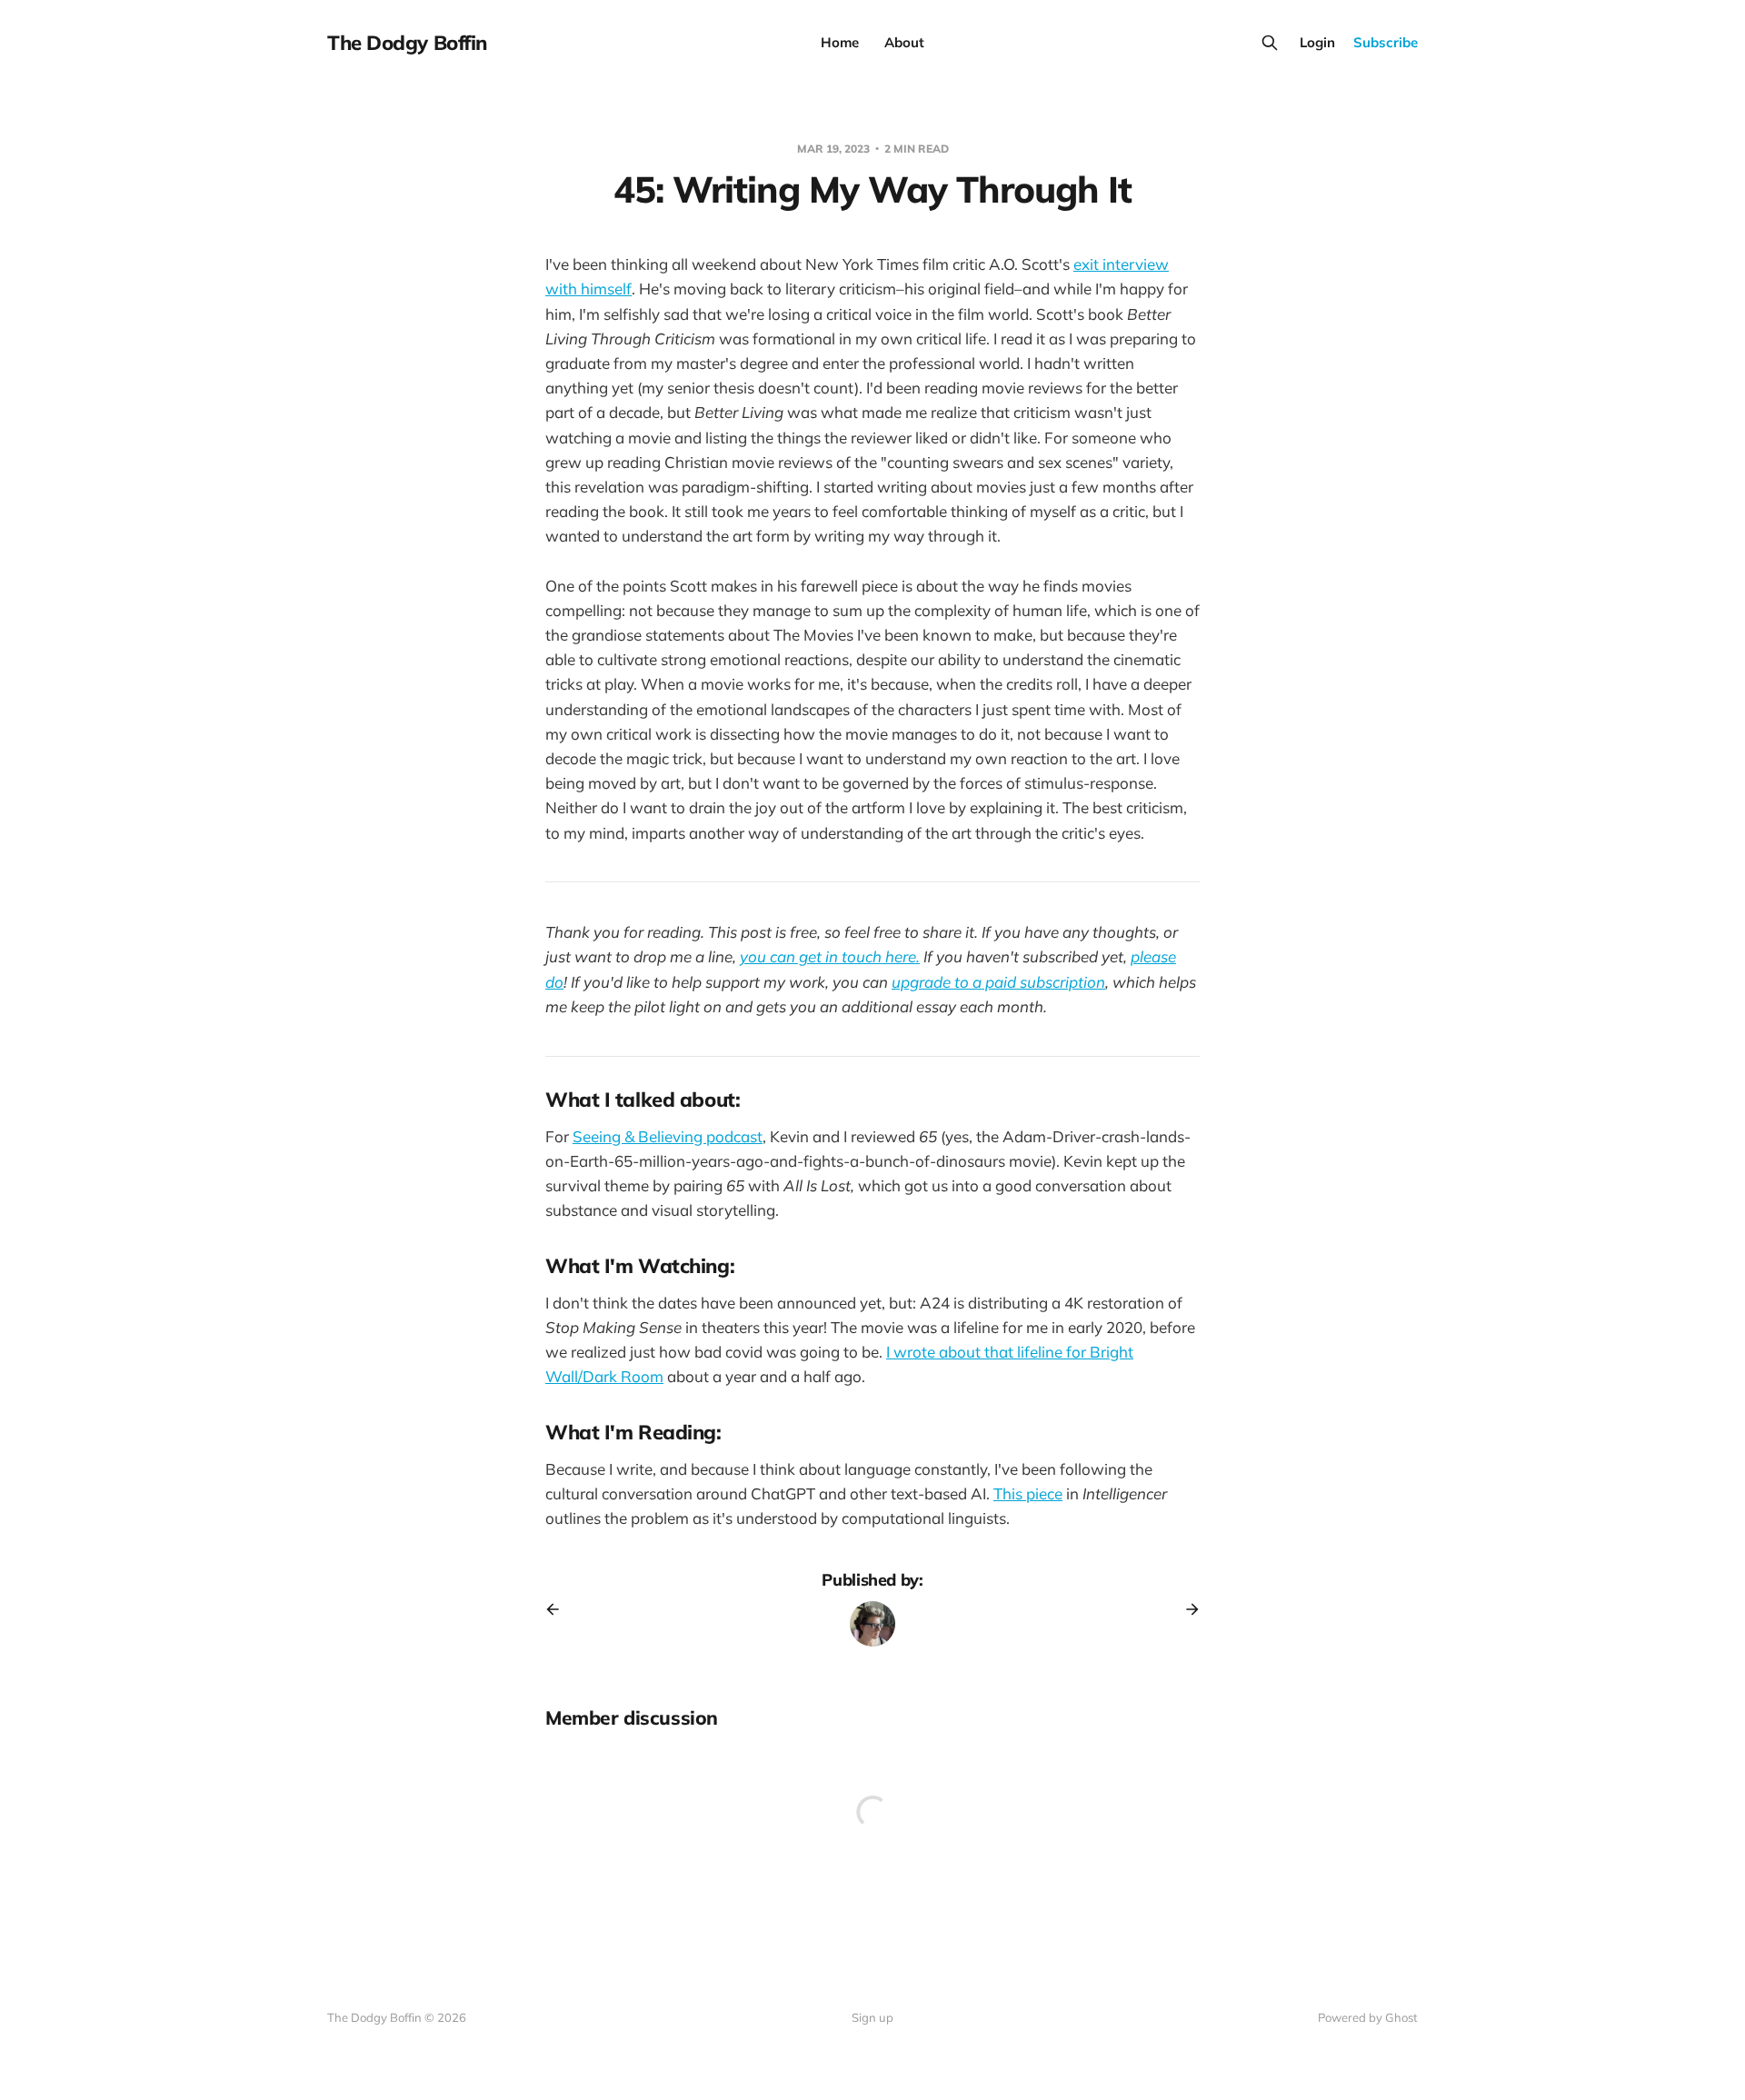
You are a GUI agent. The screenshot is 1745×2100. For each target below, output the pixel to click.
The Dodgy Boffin (407, 43)
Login (1317, 42)
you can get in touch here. (830, 956)
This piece (1028, 1493)
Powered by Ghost (1368, 2017)
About (904, 42)
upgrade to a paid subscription (998, 982)
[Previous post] (559, 1609)
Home (840, 42)
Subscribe (1386, 42)
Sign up (872, 2017)
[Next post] (1186, 1609)
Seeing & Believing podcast (668, 1136)
